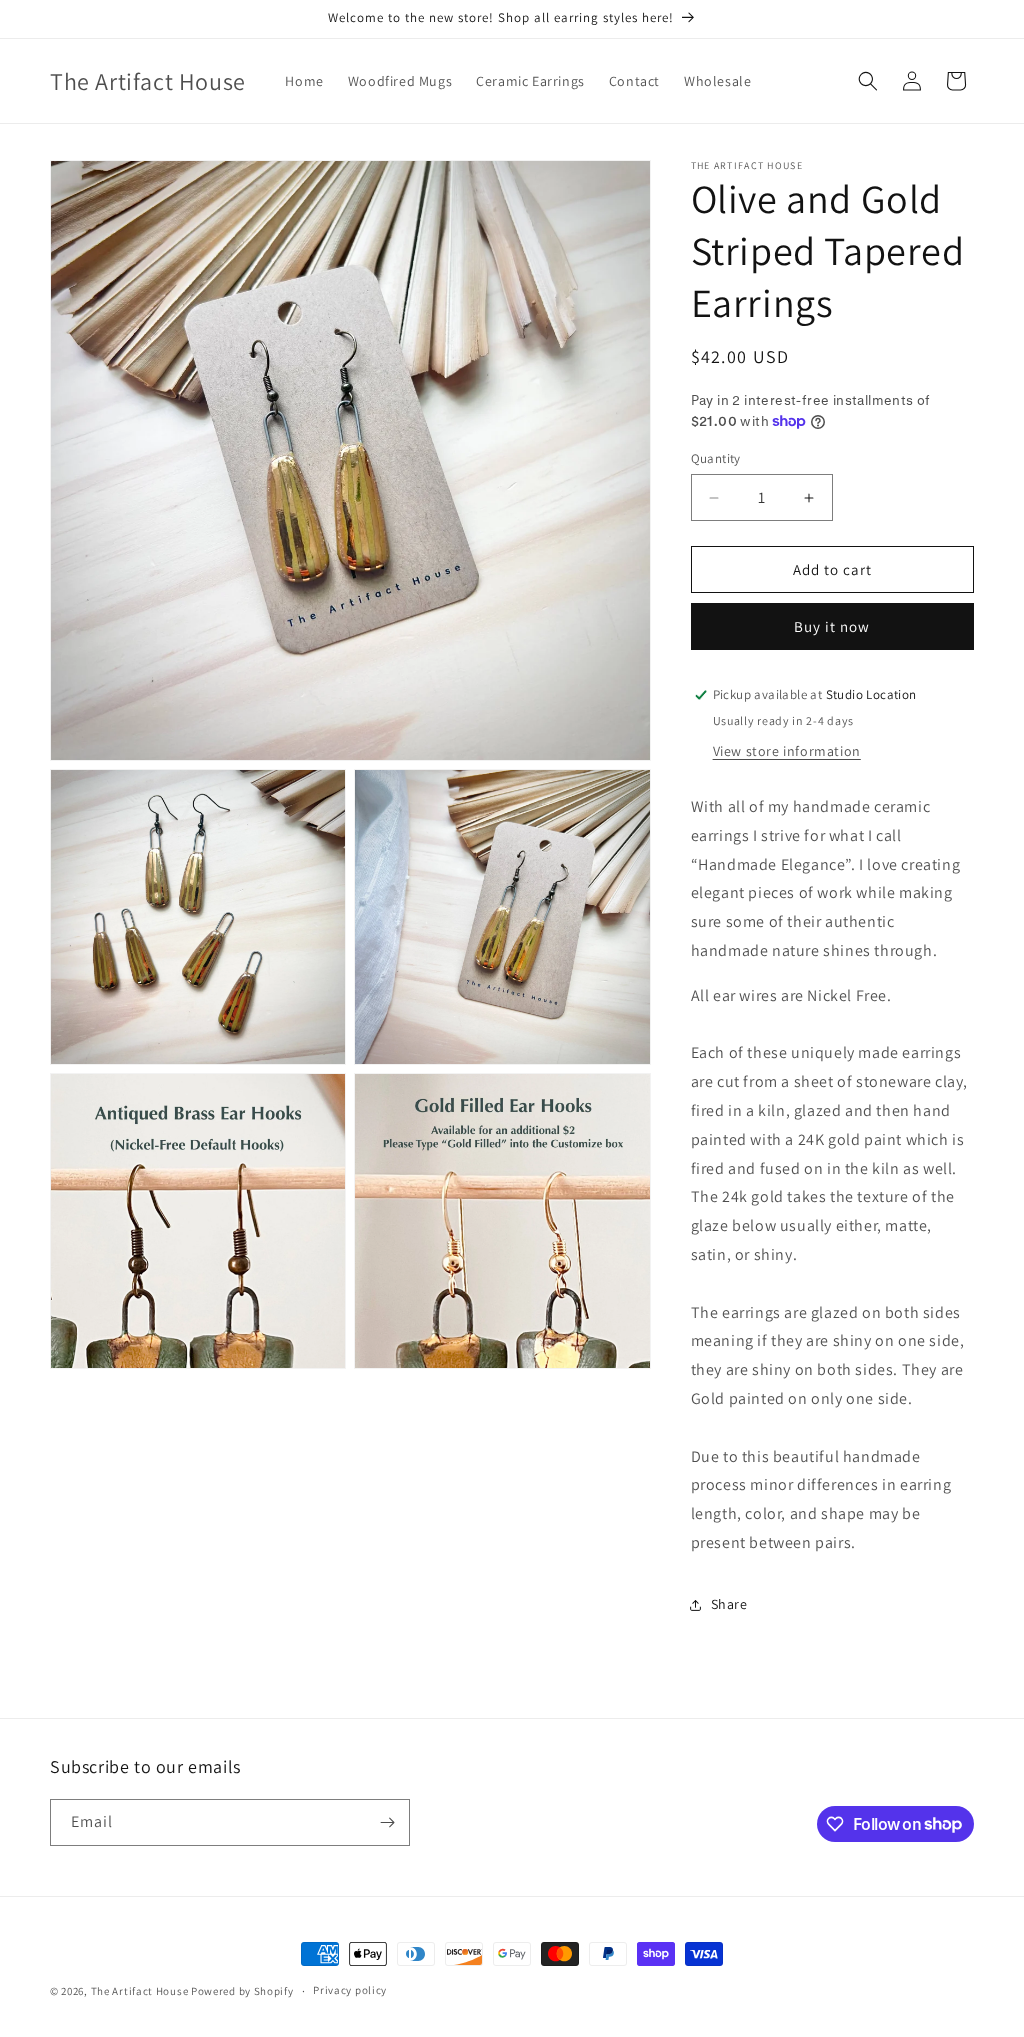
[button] (868, 81)
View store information (787, 751)
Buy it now (832, 626)
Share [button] (729, 1604)
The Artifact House (140, 1991)
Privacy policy (350, 1990)
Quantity (716, 458)
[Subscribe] (387, 1822)
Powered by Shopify (242, 1991)
